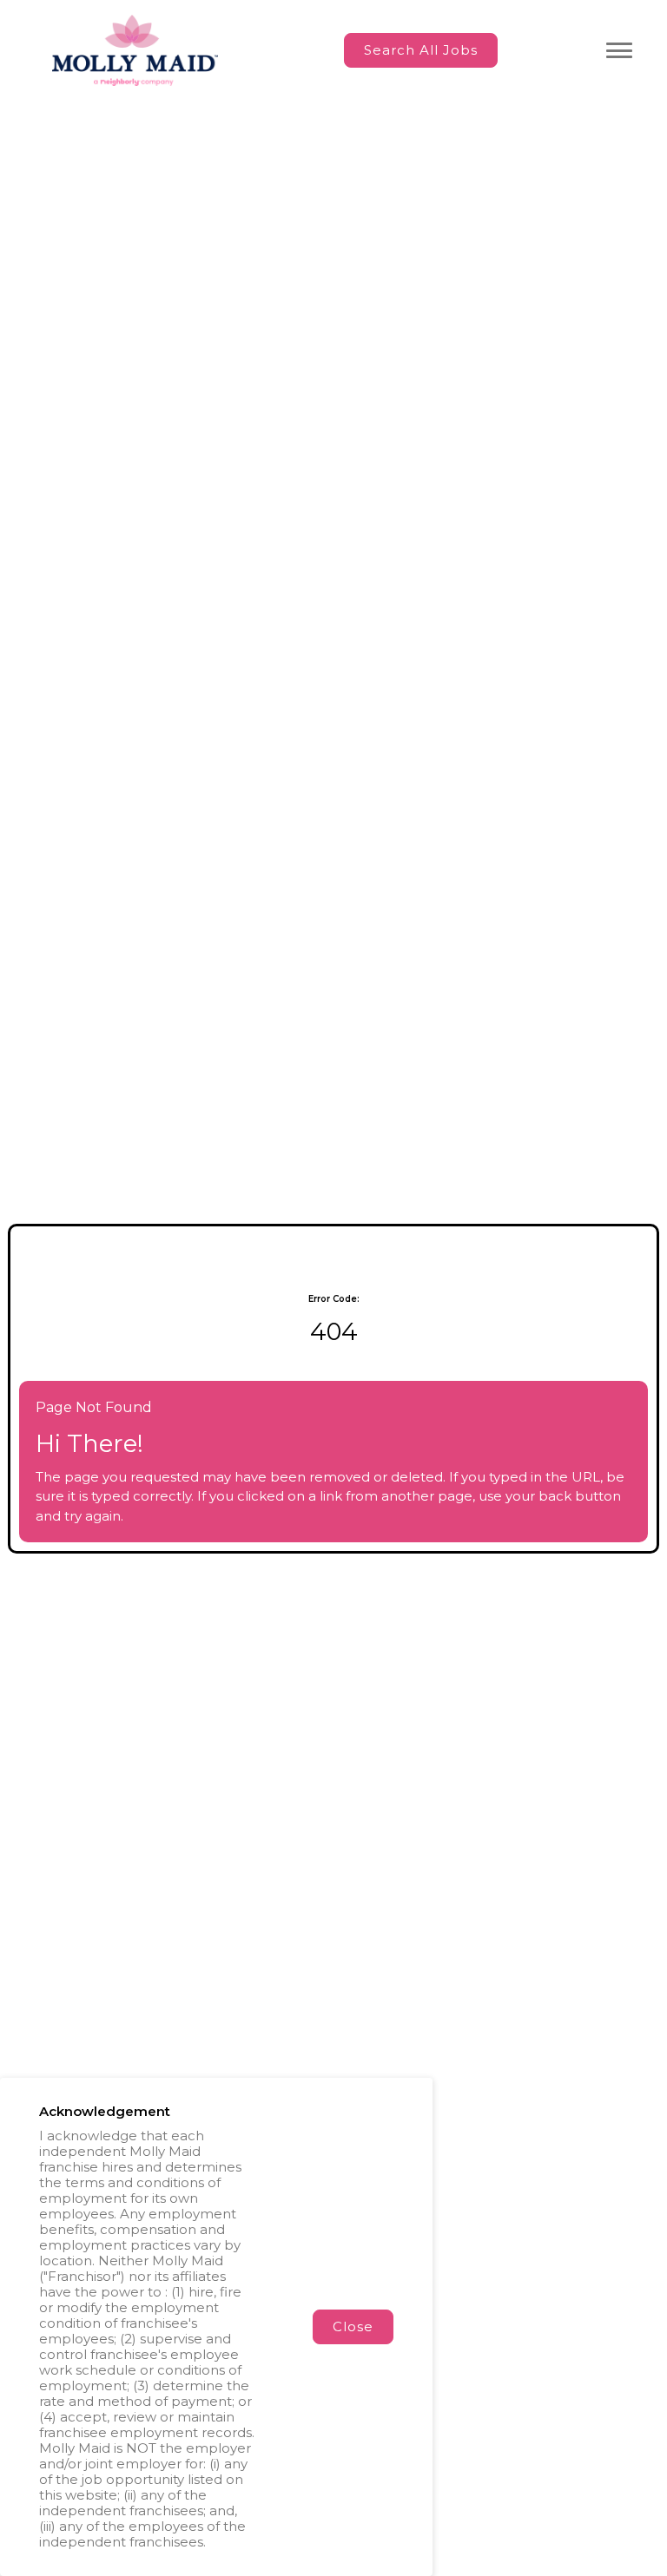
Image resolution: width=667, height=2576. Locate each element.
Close (353, 2326)
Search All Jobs (421, 50)
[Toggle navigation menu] (619, 50)
